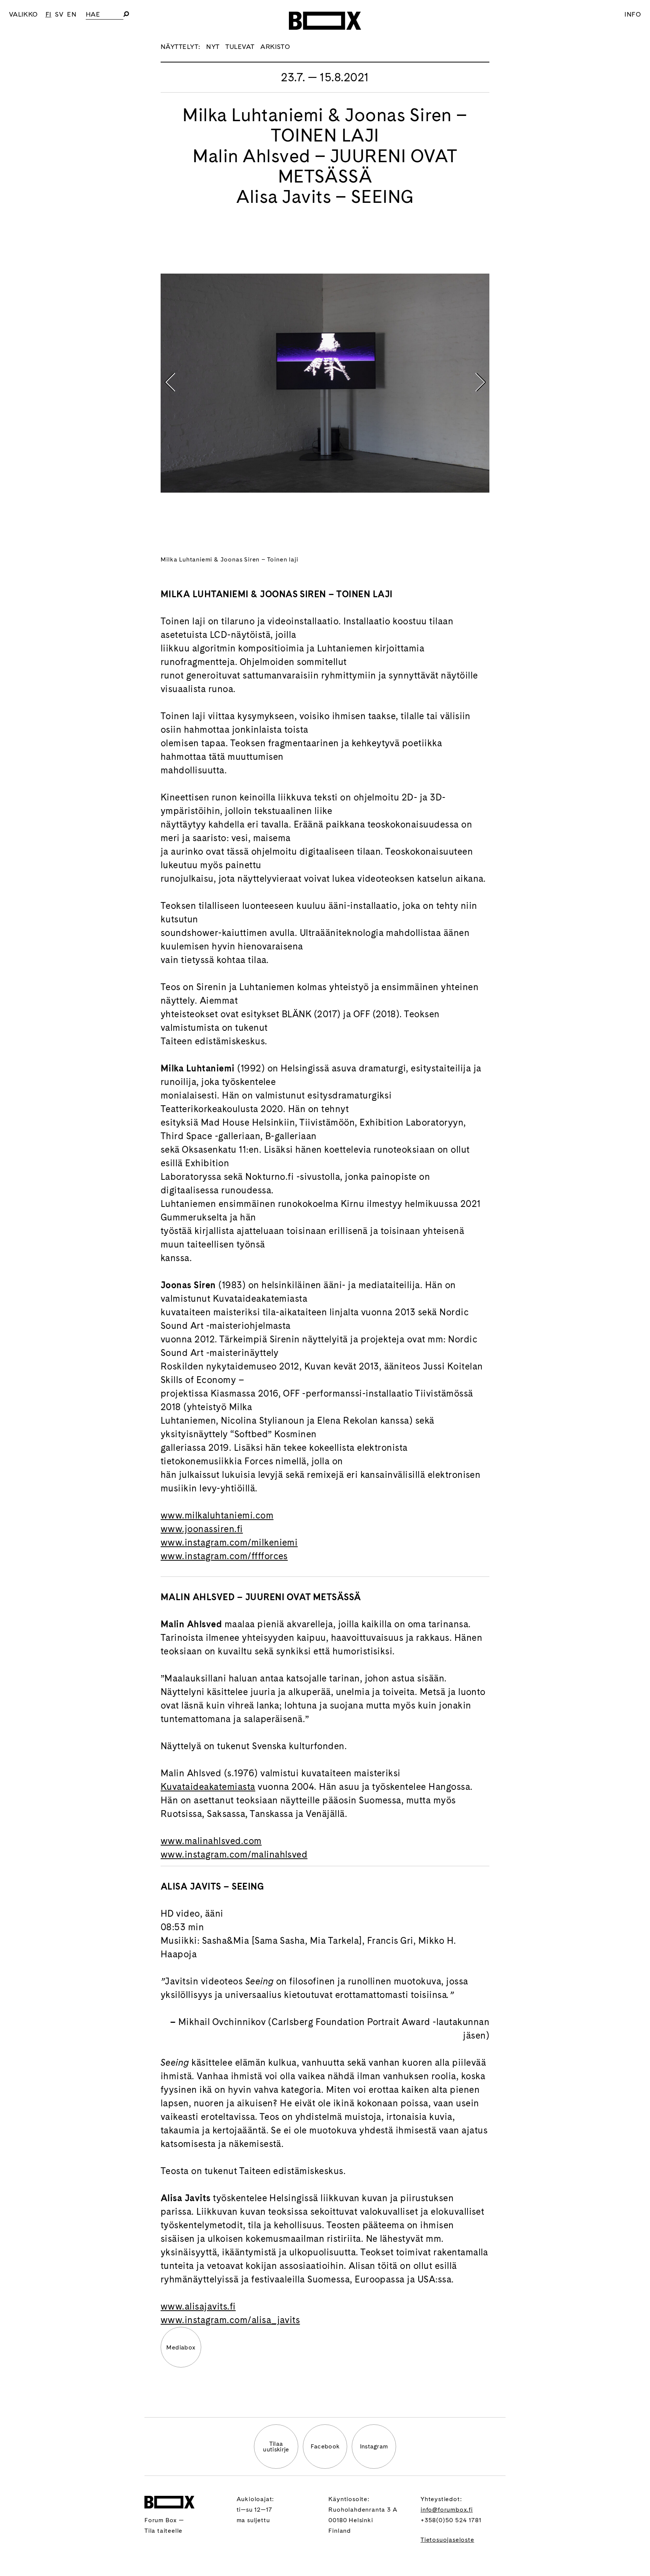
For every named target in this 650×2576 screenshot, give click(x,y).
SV (59, 14)
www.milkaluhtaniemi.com (217, 1515)
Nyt (213, 46)
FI (49, 14)
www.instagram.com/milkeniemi (229, 1542)
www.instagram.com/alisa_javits (230, 2320)
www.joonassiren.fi (202, 1529)
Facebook (325, 2446)
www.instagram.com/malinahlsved (234, 1854)
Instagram (374, 2446)
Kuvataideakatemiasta (208, 1787)
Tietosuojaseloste (447, 2540)
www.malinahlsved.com (211, 1841)
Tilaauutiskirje (276, 2447)
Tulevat (240, 46)
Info (633, 14)
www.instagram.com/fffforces (224, 1556)
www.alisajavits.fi (198, 2306)
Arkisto (275, 46)
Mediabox (181, 2347)
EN (72, 14)
